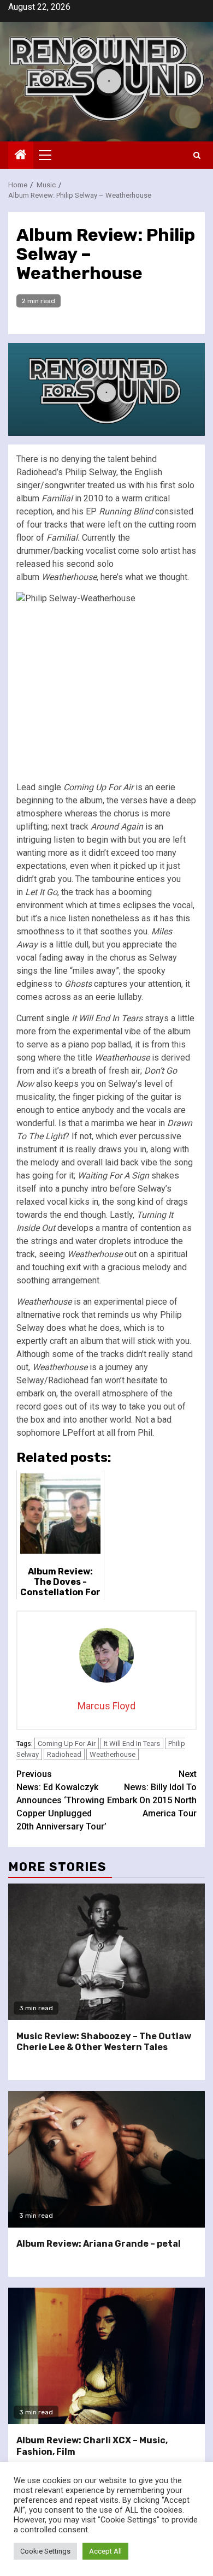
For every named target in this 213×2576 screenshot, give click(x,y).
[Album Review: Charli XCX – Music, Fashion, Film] (106, 2356)
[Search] (197, 155)
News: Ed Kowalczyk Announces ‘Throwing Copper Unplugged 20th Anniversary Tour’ (61, 1800)
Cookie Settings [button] (45, 2551)
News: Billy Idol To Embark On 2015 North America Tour (152, 1794)
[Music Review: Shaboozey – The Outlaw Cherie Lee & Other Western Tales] (106, 1952)
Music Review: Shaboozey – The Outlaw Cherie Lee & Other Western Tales (104, 2042)
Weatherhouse (113, 1754)
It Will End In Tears (132, 1743)
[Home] (21, 156)
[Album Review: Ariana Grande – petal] (106, 2159)
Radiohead (64, 1754)
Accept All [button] (105, 2551)
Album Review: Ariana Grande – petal (99, 2244)
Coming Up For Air (67, 1743)
